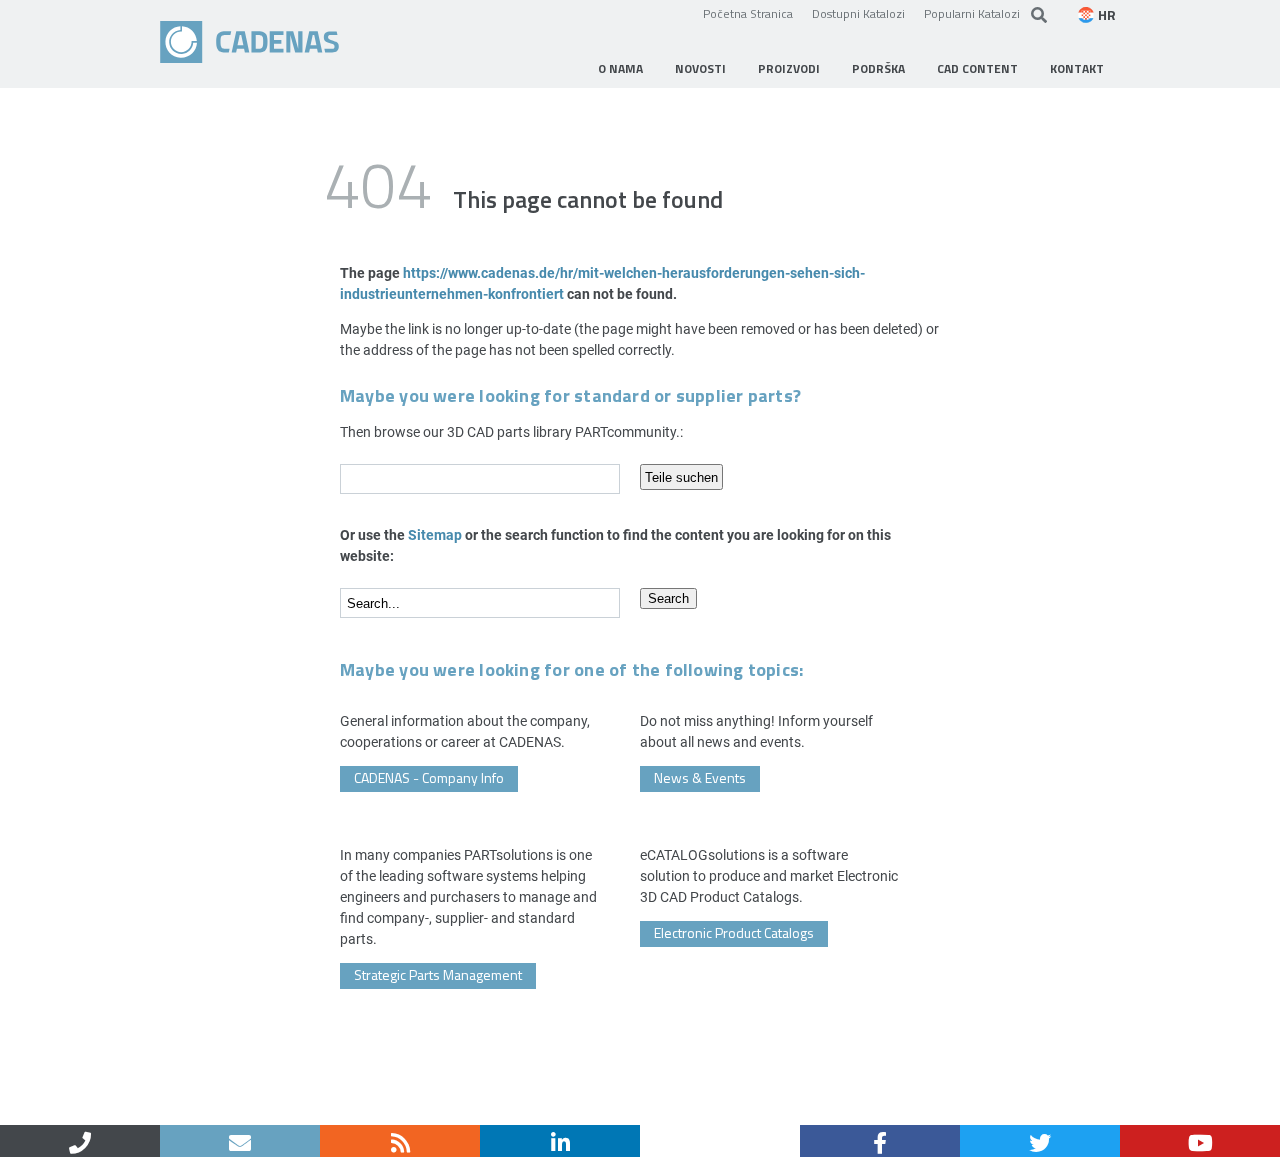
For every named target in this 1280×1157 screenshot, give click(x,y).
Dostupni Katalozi (858, 13)
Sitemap (435, 534)
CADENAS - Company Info (429, 777)
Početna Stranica (748, 13)
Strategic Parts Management (438, 974)
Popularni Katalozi (972, 13)
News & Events (700, 777)
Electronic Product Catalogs (734, 932)
